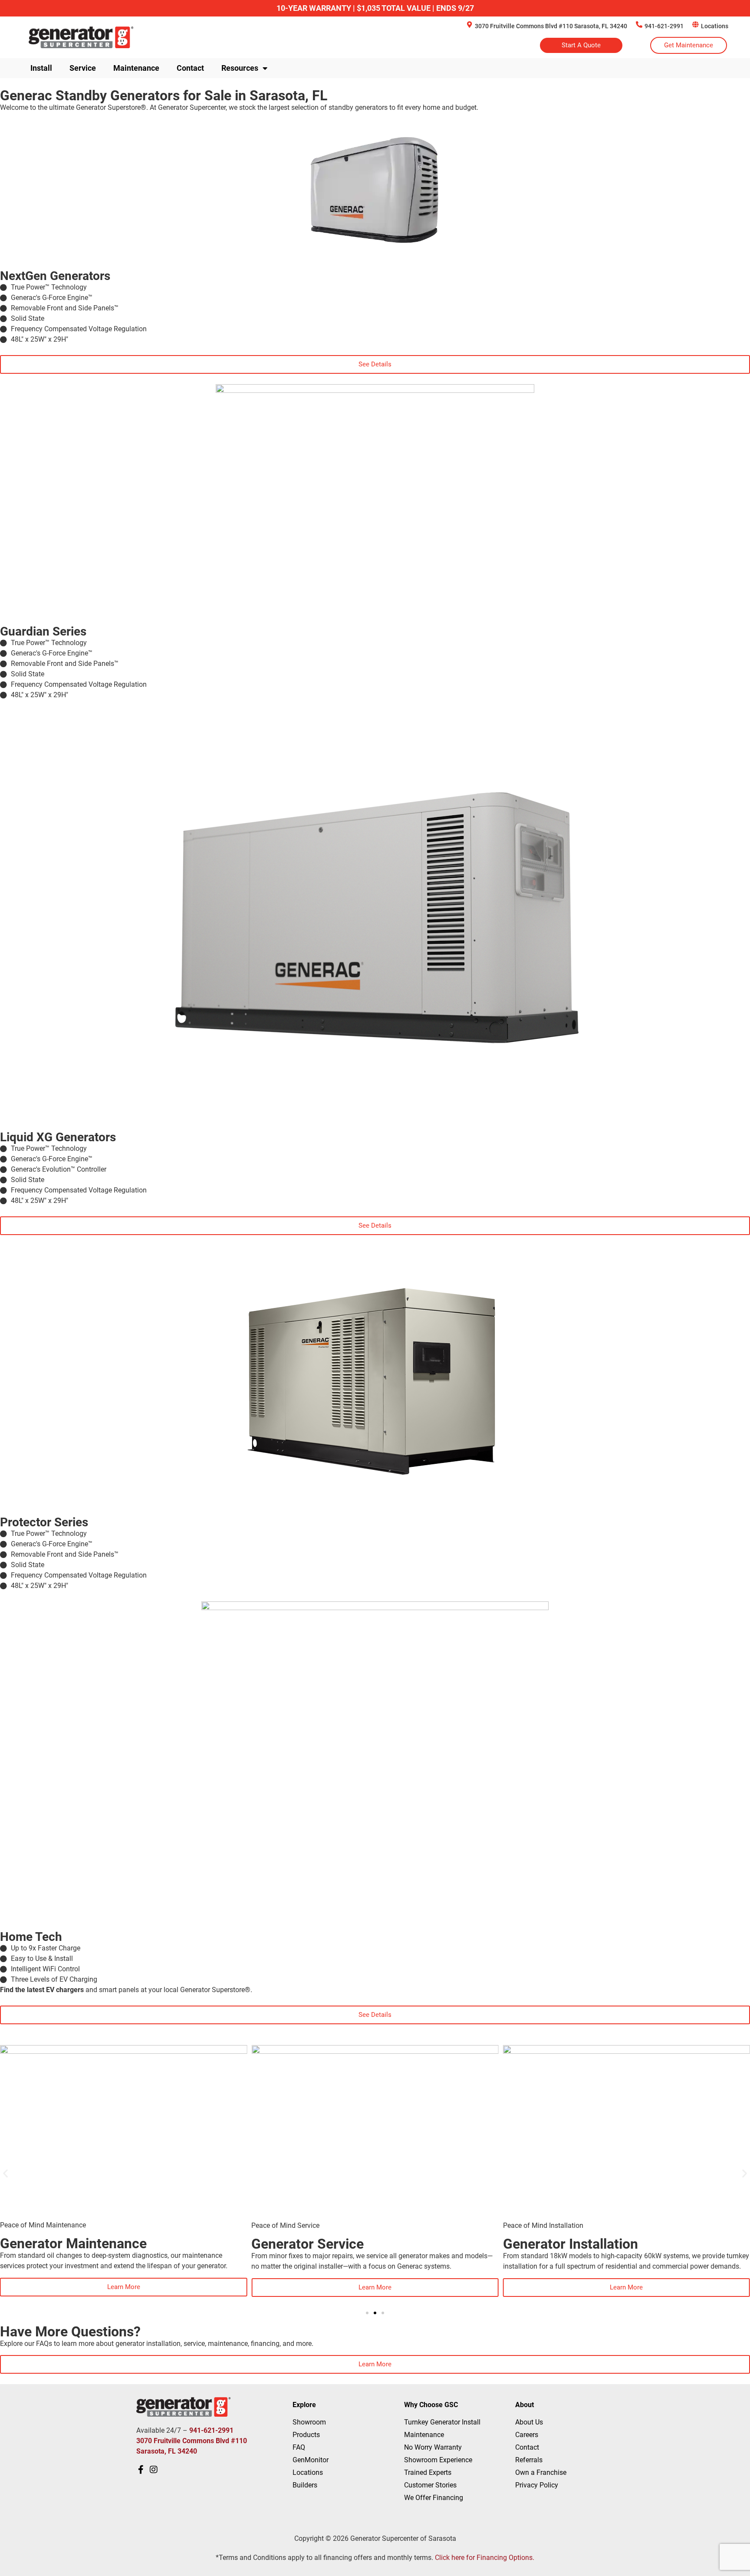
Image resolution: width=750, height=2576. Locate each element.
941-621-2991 (664, 26)
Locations (715, 26)
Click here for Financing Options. (485, 2558)
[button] (5, 2173)
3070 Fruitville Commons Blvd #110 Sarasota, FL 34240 (551, 26)
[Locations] (696, 25)
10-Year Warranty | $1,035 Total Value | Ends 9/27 (375, 8)
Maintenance (136, 68)
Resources (240, 68)
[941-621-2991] (639, 25)
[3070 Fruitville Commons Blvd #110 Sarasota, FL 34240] (469, 25)
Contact (190, 68)
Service (83, 68)
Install (41, 68)
